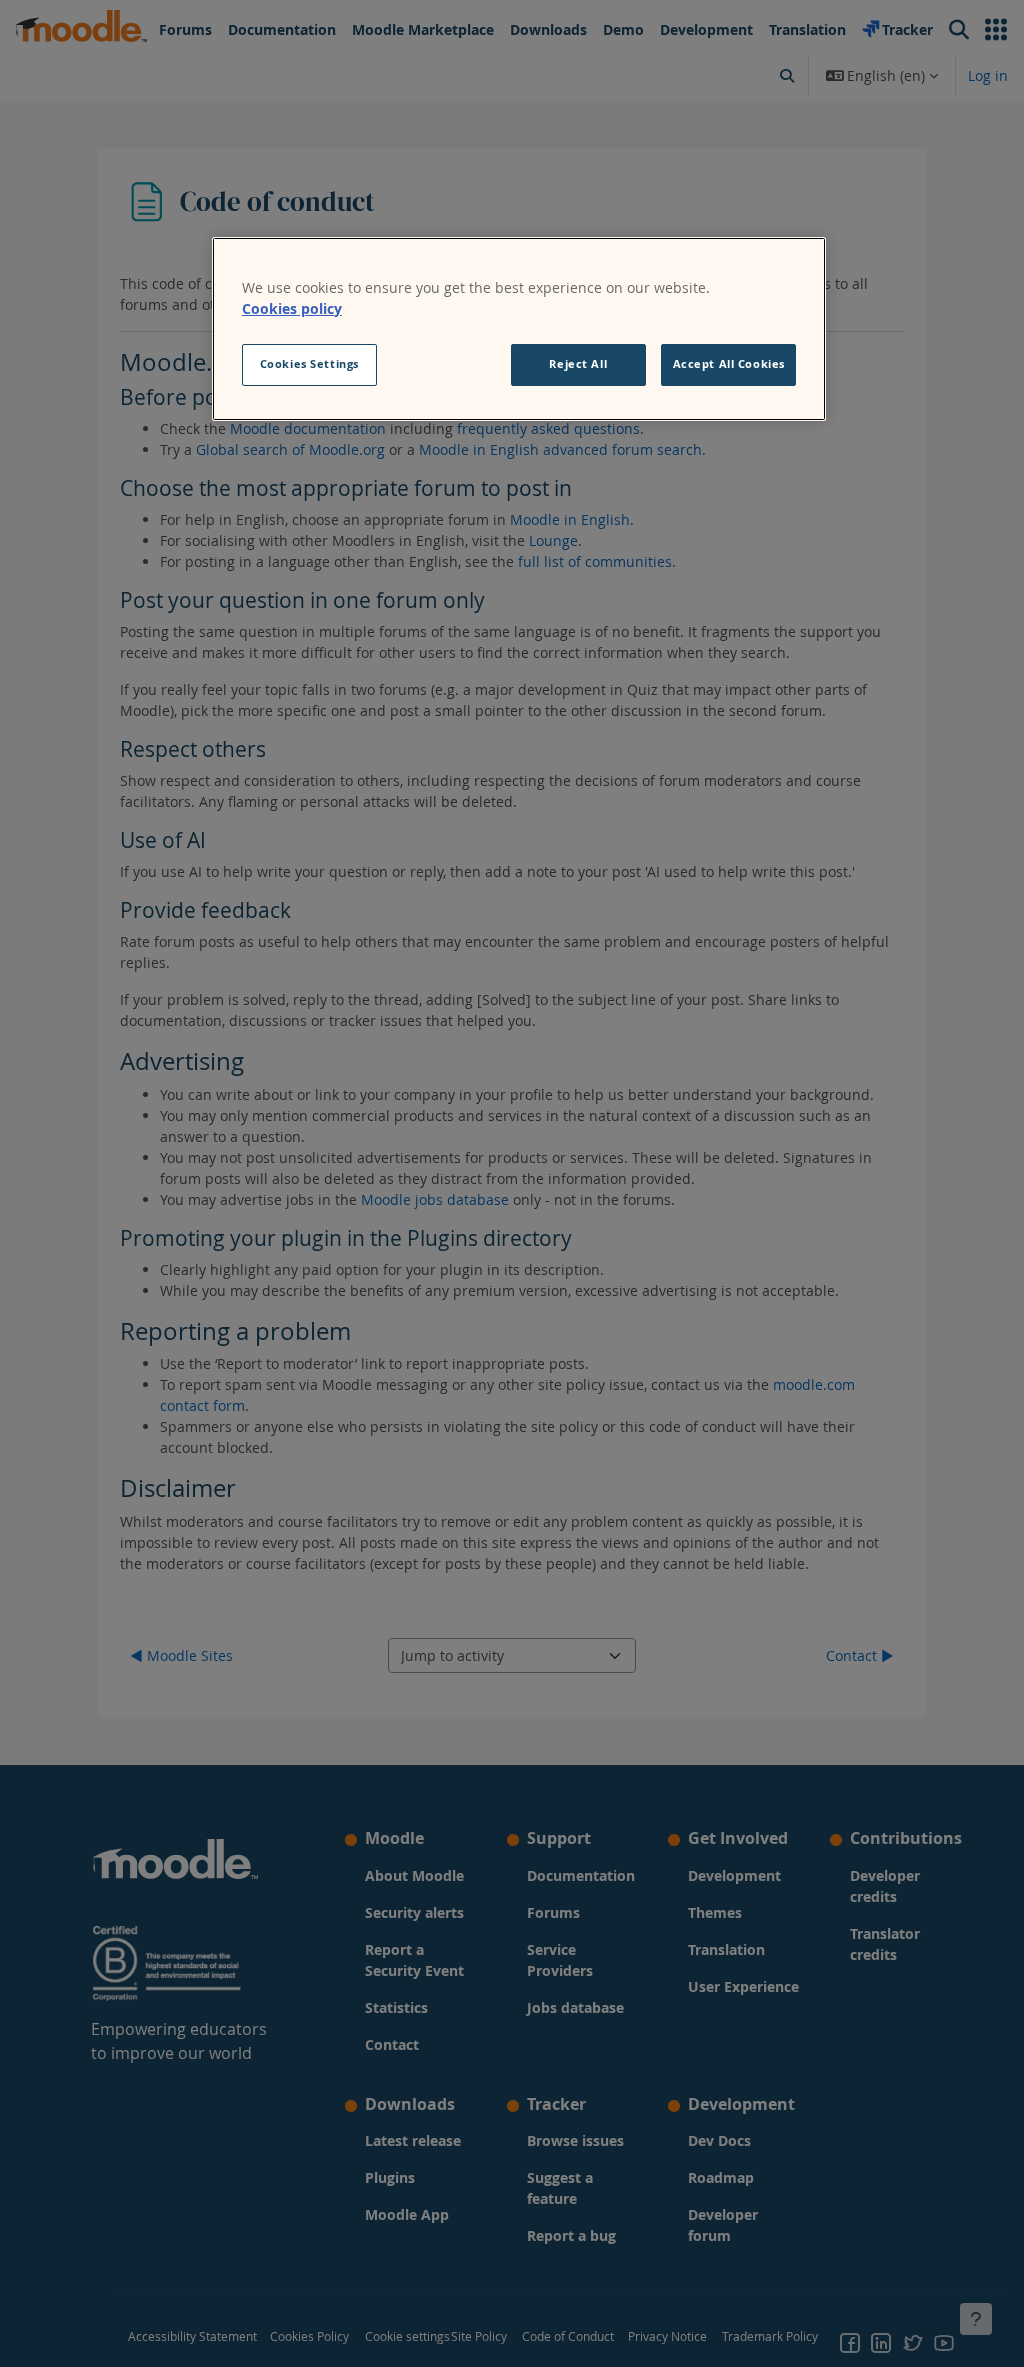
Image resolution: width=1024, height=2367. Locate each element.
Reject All (578, 364)
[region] (519, 329)
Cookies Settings (309, 364)
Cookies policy (292, 308)
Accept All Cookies (729, 364)
